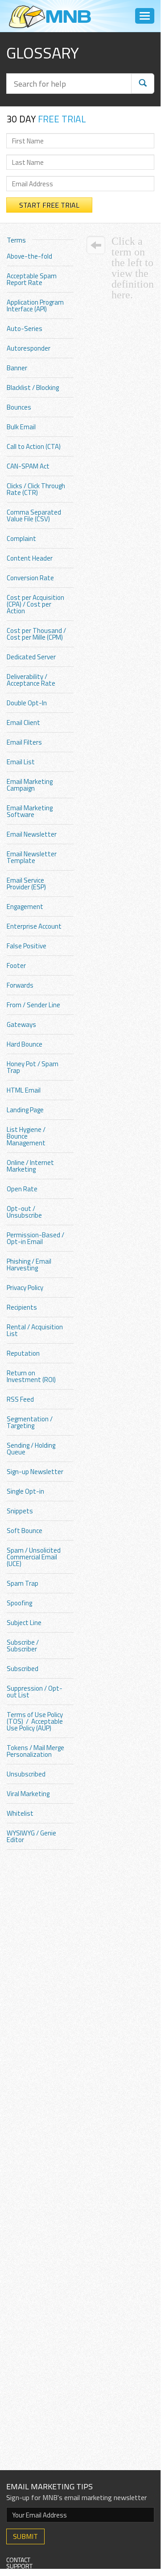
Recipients (22, 1307)
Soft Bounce (25, 1531)
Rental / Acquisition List (35, 1330)
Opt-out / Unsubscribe (24, 1212)
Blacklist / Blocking (33, 387)
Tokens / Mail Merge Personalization (35, 1751)
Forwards (20, 985)
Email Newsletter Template (32, 857)
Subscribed (23, 1669)
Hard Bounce (25, 1044)
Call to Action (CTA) (34, 446)
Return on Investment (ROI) (31, 1376)
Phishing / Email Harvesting (29, 1265)
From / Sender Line (33, 1005)
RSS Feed (20, 1399)
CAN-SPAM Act (28, 466)
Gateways (21, 1024)
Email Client (23, 723)
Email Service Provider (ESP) (26, 884)
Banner (17, 368)
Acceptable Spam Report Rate (32, 279)
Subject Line (24, 1623)
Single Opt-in (25, 1491)
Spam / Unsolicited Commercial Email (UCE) (34, 1557)
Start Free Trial (49, 205)
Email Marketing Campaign (30, 785)
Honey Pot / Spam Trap (33, 1067)
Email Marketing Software (30, 811)
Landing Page (25, 1110)
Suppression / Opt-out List (35, 1692)
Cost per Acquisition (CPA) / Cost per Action (35, 604)
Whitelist (20, 1813)
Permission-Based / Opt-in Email (35, 1238)
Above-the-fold (29, 256)
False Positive (27, 946)
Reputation (23, 1353)
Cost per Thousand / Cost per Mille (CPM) (36, 634)
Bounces (19, 407)
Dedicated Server (31, 657)
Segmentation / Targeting (30, 1422)
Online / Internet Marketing (30, 1166)
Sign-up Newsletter (35, 1472)
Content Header (30, 558)
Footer (16, 965)
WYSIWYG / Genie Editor (31, 1836)
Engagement (25, 907)
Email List (21, 762)
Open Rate (22, 1189)
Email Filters (24, 742)
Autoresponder (29, 348)
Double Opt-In (27, 703)
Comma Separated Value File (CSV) (34, 515)
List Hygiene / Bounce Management (26, 1136)
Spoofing (19, 1603)
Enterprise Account (34, 926)
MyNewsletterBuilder (50, 17)
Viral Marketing (28, 1794)
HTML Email (24, 1090)
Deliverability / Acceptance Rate (31, 680)
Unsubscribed (26, 1774)
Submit (25, 2536)
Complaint (21, 538)
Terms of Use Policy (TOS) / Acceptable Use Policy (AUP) (35, 1721)
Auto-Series (25, 329)
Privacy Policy (25, 1288)
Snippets (20, 1511)
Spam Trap (23, 1583)
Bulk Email (21, 427)
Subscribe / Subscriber (23, 1646)
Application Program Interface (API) (35, 306)
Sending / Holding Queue (31, 1449)
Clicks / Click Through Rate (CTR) (36, 489)
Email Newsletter (32, 834)
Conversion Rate (30, 578)
